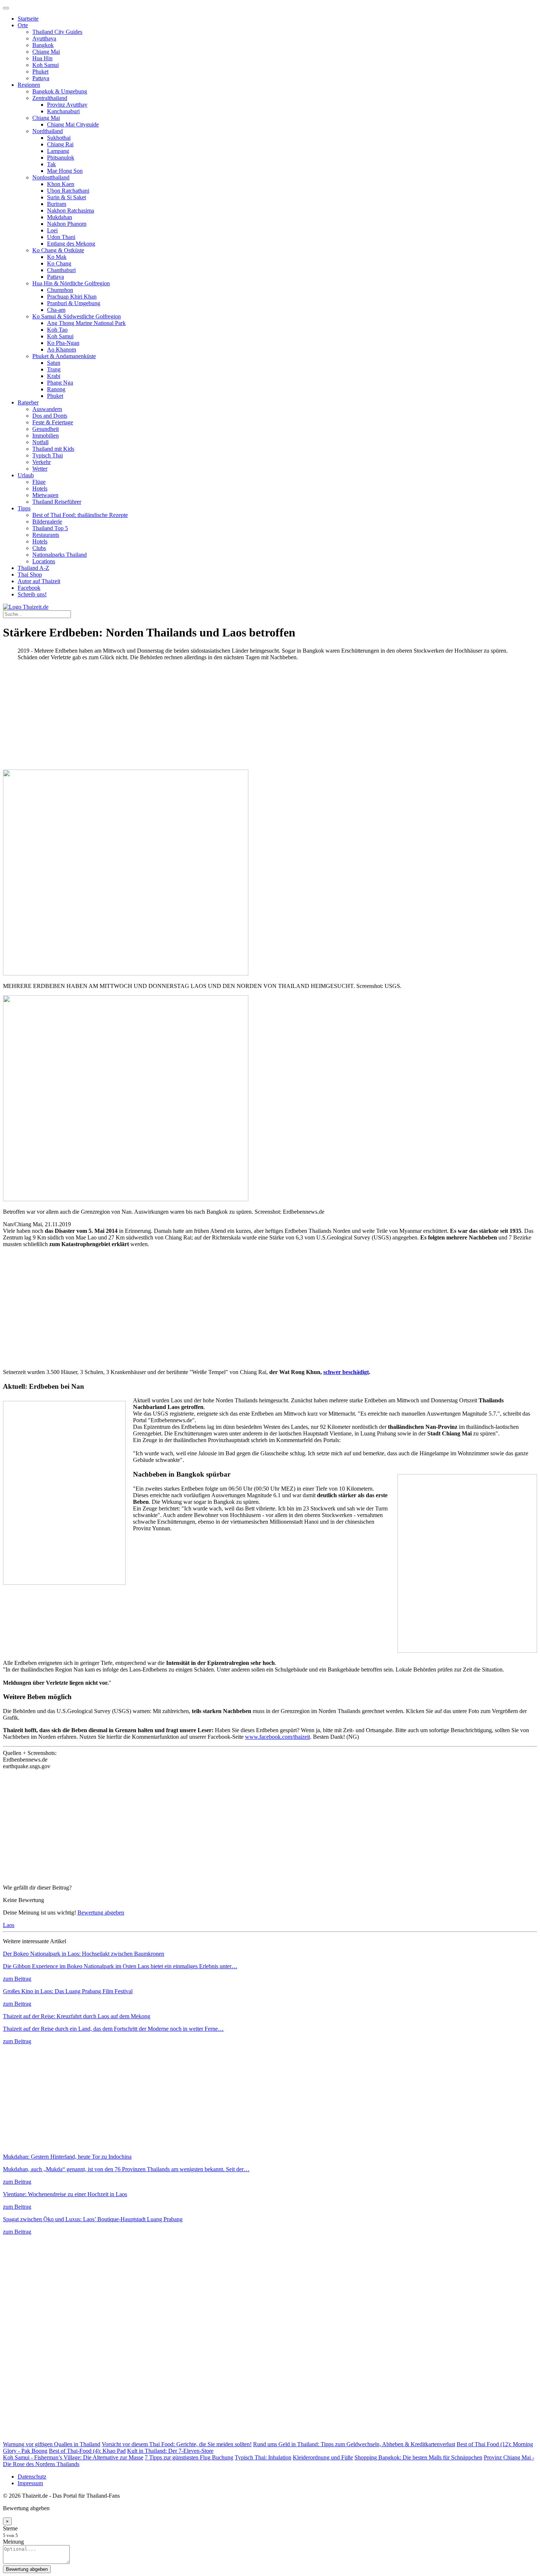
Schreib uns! (32, 594)
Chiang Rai (60, 144)
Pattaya (41, 78)
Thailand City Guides (57, 32)
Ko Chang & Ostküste (58, 250)
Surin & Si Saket (66, 197)
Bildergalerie (47, 522)
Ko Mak (57, 257)
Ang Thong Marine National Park (86, 323)
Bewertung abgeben (101, 1913)
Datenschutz (32, 2477)
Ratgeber (28, 402)
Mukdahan (60, 217)
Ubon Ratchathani (68, 191)
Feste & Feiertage (53, 422)
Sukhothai (59, 138)
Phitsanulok (61, 158)
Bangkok (43, 45)
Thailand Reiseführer (57, 502)
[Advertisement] (223, 718)
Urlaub (26, 475)
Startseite (28, 19)
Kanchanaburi (63, 111)
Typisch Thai (48, 455)
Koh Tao (57, 330)
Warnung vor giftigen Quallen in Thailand (52, 2444)
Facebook (29, 588)
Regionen (29, 85)
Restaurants (46, 535)
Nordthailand (48, 131)
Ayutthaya (44, 38)
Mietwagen (45, 495)
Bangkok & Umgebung (60, 91)
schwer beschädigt (346, 1372)
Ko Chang (59, 263)
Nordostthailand (51, 177)
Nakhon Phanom (67, 224)
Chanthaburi (61, 270)
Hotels (40, 488)
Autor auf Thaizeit (39, 581)
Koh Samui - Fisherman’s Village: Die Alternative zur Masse (73, 2457)
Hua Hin (42, 58)
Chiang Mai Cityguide (73, 124)
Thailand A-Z (33, 568)
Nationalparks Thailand (60, 555)
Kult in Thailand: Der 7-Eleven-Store (170, 2451)
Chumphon (60, 290)
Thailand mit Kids (53, 449)
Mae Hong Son (65, 171)
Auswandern (47, 409)
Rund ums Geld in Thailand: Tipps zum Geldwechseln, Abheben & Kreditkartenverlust (354, 2444)
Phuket (40, 72)
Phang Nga (60, 383)
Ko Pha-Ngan (63, 343)
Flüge (39, 482)
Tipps (24, 508)
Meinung (13, 2542)
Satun (54, 363)
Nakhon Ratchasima (71, 210)
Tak (51, 164)
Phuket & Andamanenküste (64, 356)
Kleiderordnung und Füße (323, 2457)
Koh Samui (46, 65)
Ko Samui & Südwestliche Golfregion (77, 316)
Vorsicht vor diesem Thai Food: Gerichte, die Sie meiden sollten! (177, 2444)
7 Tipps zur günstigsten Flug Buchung (189, 2457)
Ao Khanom (62, 349)
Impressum (30, 2483)
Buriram (57, 204)
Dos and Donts (50, 416)
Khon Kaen (61, 184)
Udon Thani (61, 237)
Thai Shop (30, 575)
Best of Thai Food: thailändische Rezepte (80, 515)
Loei (52, 230)
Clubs (39, 548)
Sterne (10, 2528)
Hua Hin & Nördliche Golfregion (71, 283)
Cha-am (56, 310)
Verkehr (42, 462)
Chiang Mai (46, 52)
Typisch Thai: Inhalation (263, 2457)
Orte (23, 25)
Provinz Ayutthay (67, 105)
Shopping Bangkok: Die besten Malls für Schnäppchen (418, 2457)
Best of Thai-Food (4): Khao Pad (87, 2451)
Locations (44, 561)
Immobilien (46, 436)
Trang (54, 369)
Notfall (40, 442)
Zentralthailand (50, 98)
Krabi (54, 376)
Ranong (56, 389)
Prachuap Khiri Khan (72, 297)
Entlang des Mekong (71, 244)
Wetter (40, 469)
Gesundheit (46, 429)
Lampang (58, 151)
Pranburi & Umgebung (74, 303)
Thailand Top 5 (50, 528)
